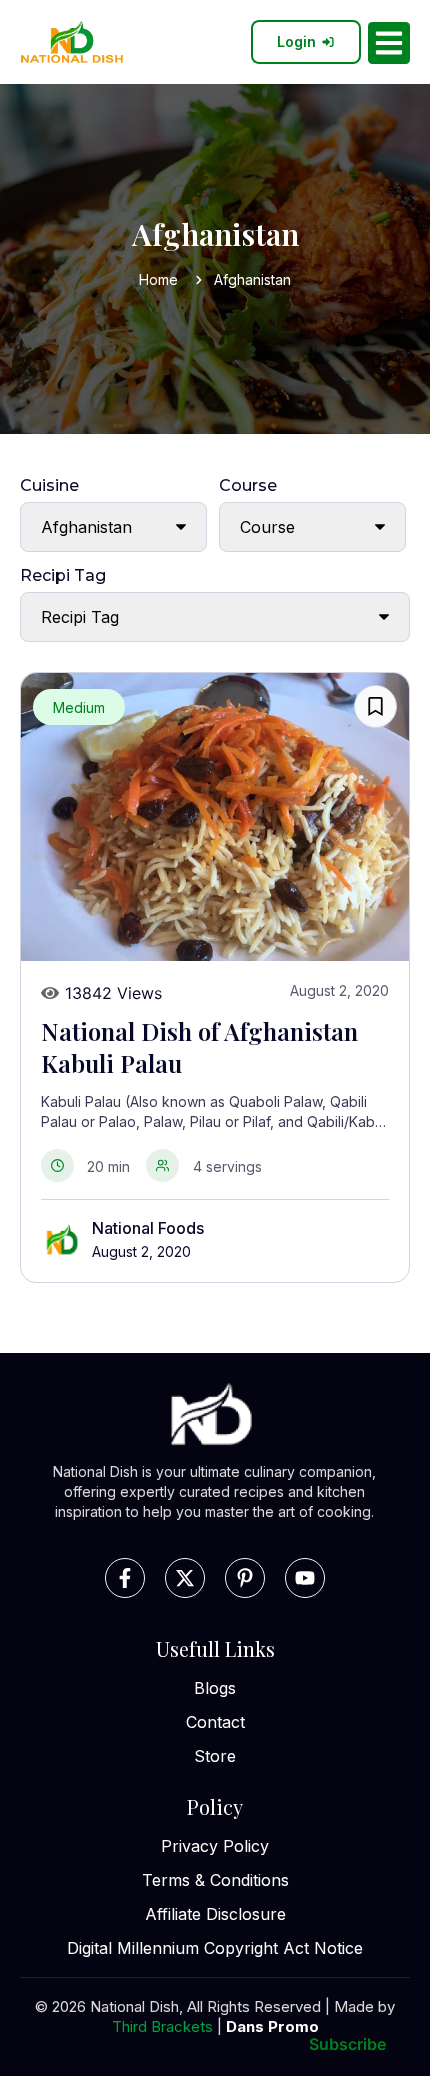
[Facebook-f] (125, 1578)
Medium (79, 707)
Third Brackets (162, 2026)
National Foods (148, 1228)
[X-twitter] (185, 1578)
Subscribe (347, 2044)
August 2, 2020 (141, 1251)
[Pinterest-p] (245, 1578)
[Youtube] (305, 1578)
